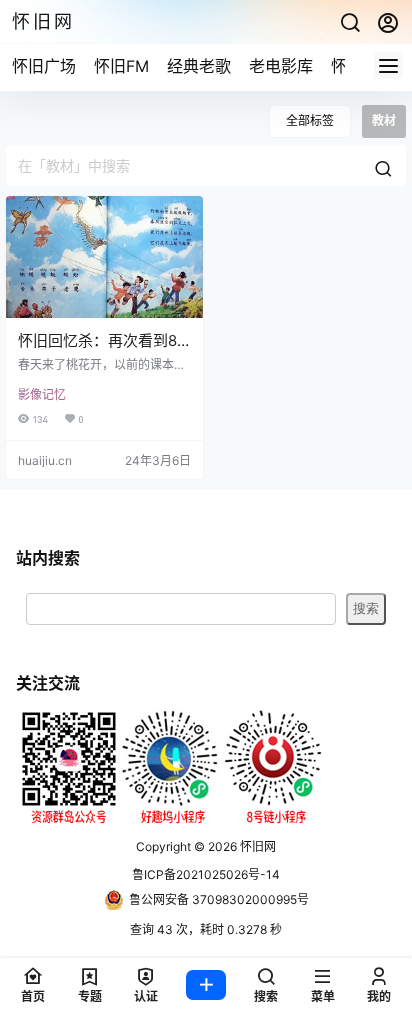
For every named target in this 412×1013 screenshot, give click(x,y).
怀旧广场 (44, 66)
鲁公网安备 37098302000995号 (219, 899)
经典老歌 (199, 66)
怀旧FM (121, 66)
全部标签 (310, 120)
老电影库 (281, 66)
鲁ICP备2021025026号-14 (206, 874)
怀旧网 (256, 846)
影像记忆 (42, 394)
